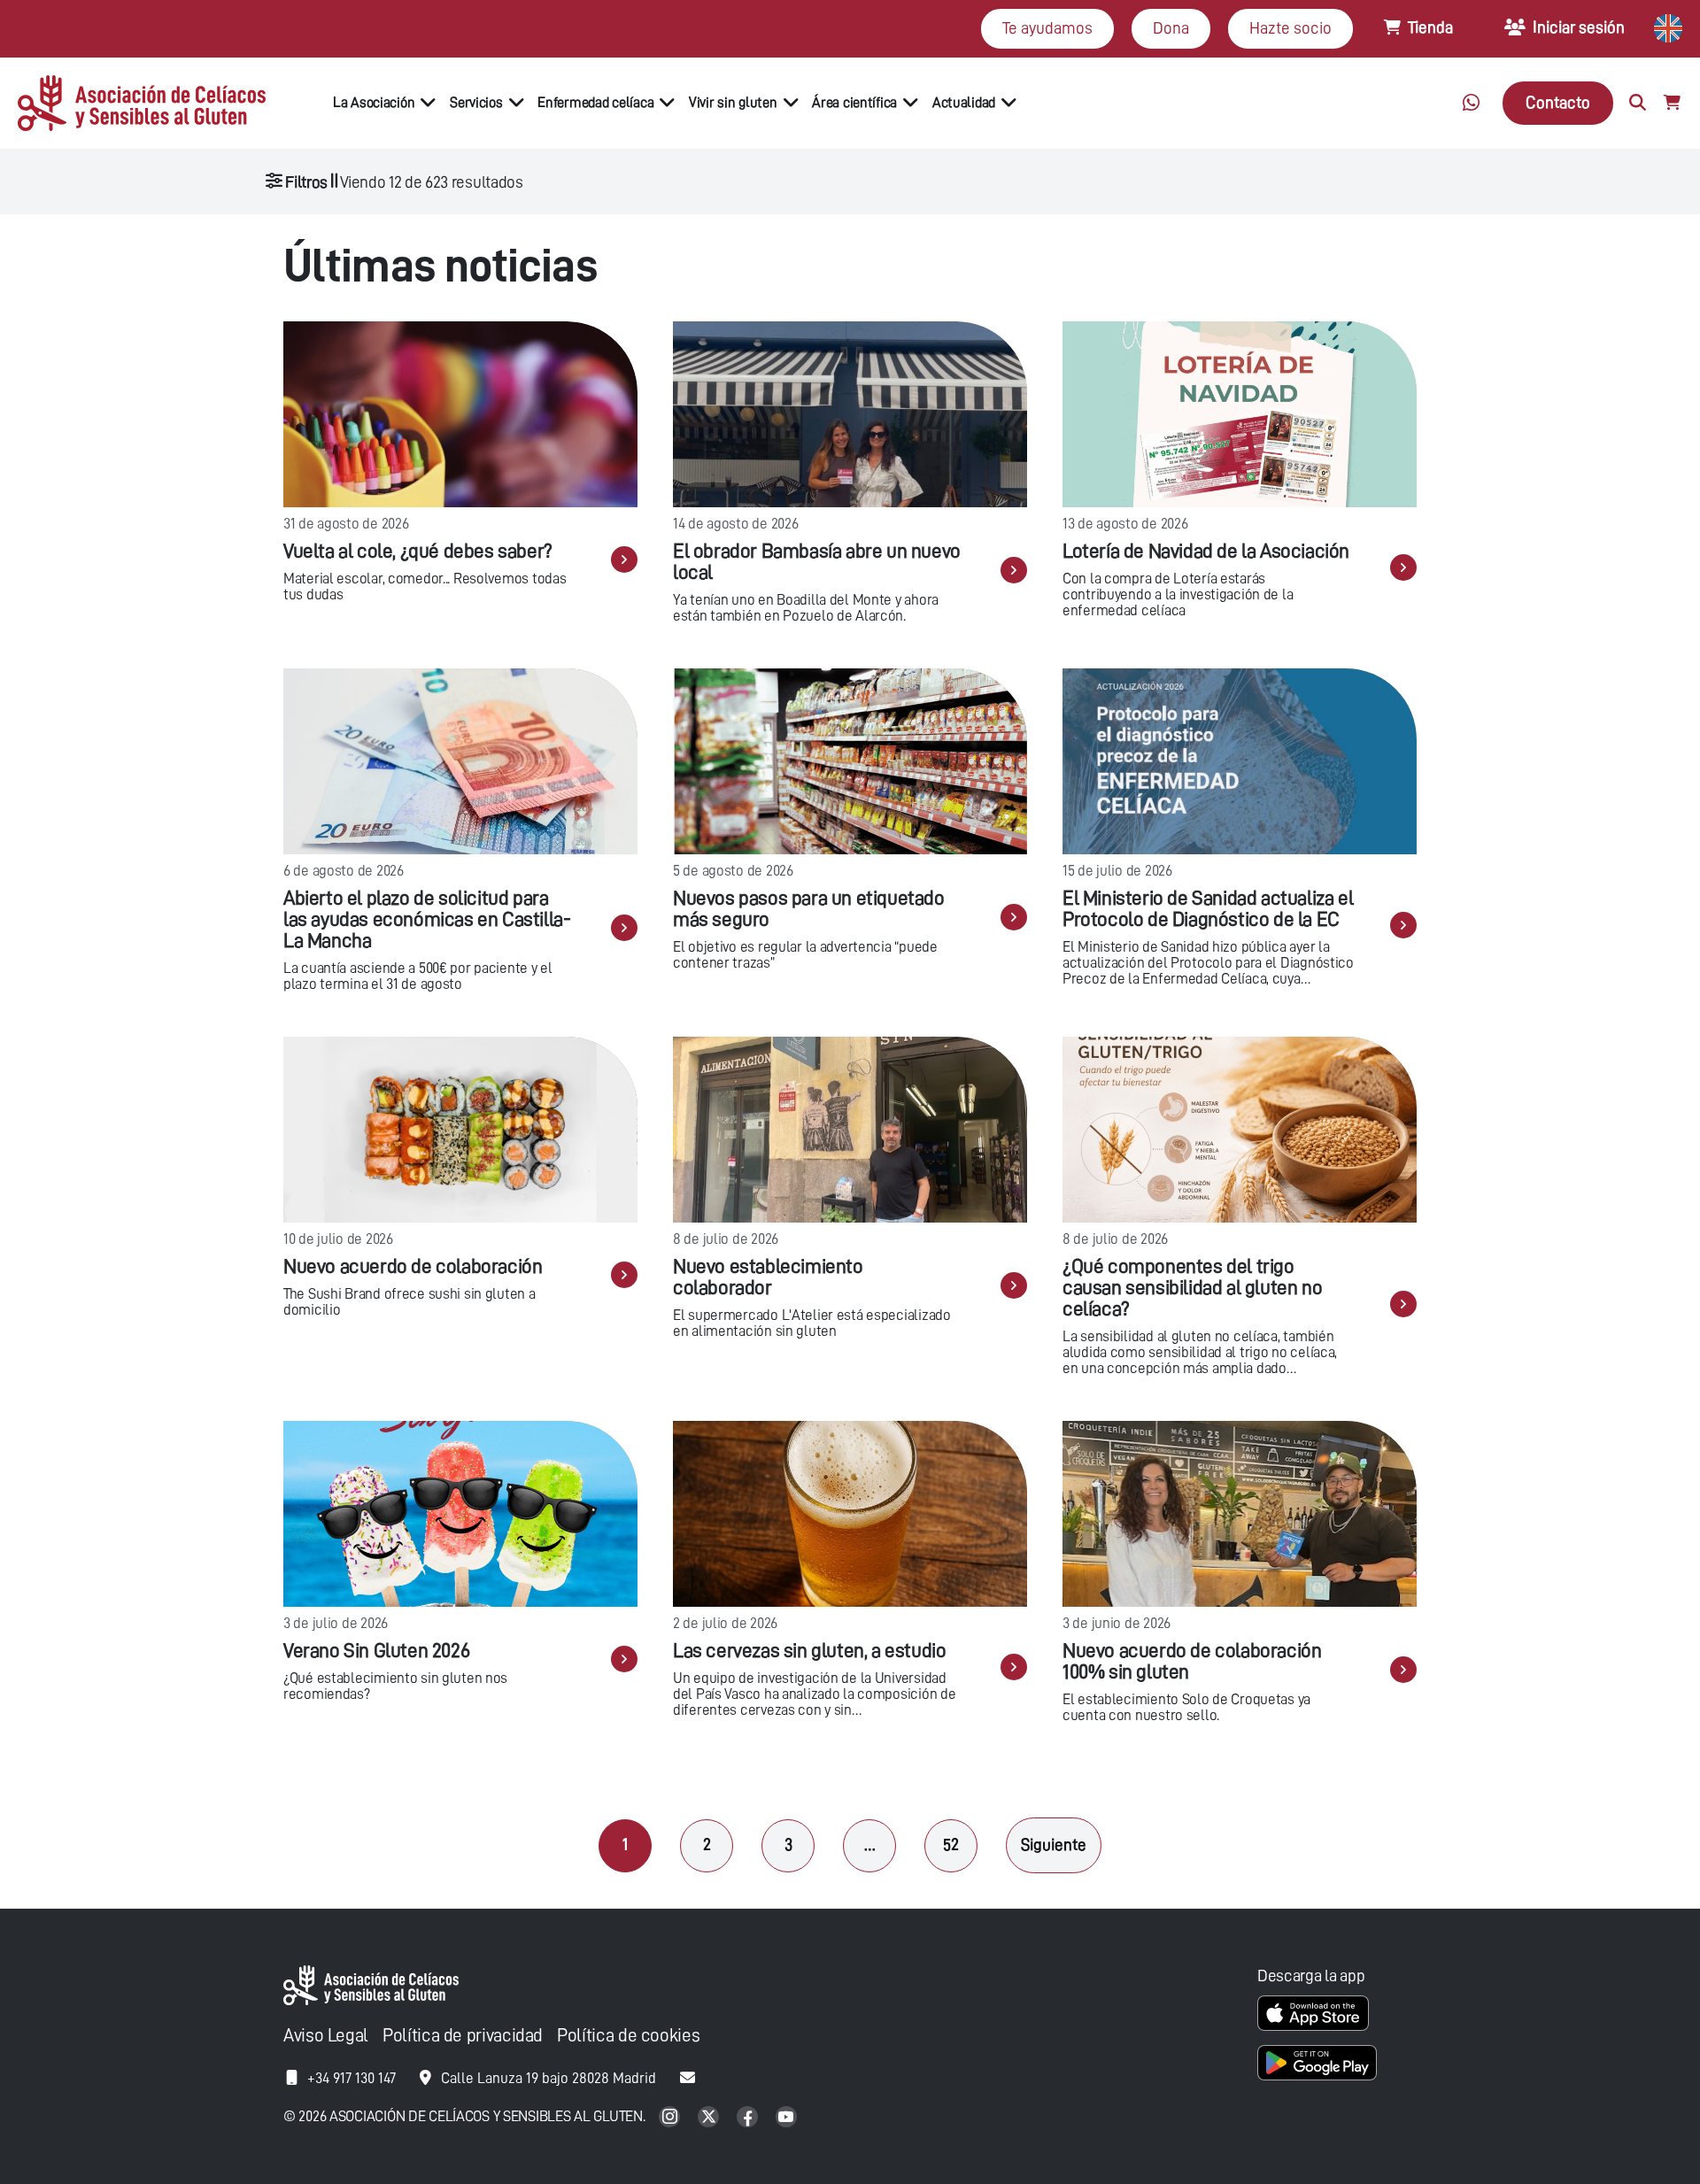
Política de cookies (628, 2036)
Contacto (1558, 102)
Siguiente (1054, 1844)
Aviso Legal (326, 2036)
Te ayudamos (1047, 28)
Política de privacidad (463, 2036)
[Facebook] (749, 2118)
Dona (1171, 28)
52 (951, 1844)
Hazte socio (1290, 28)
